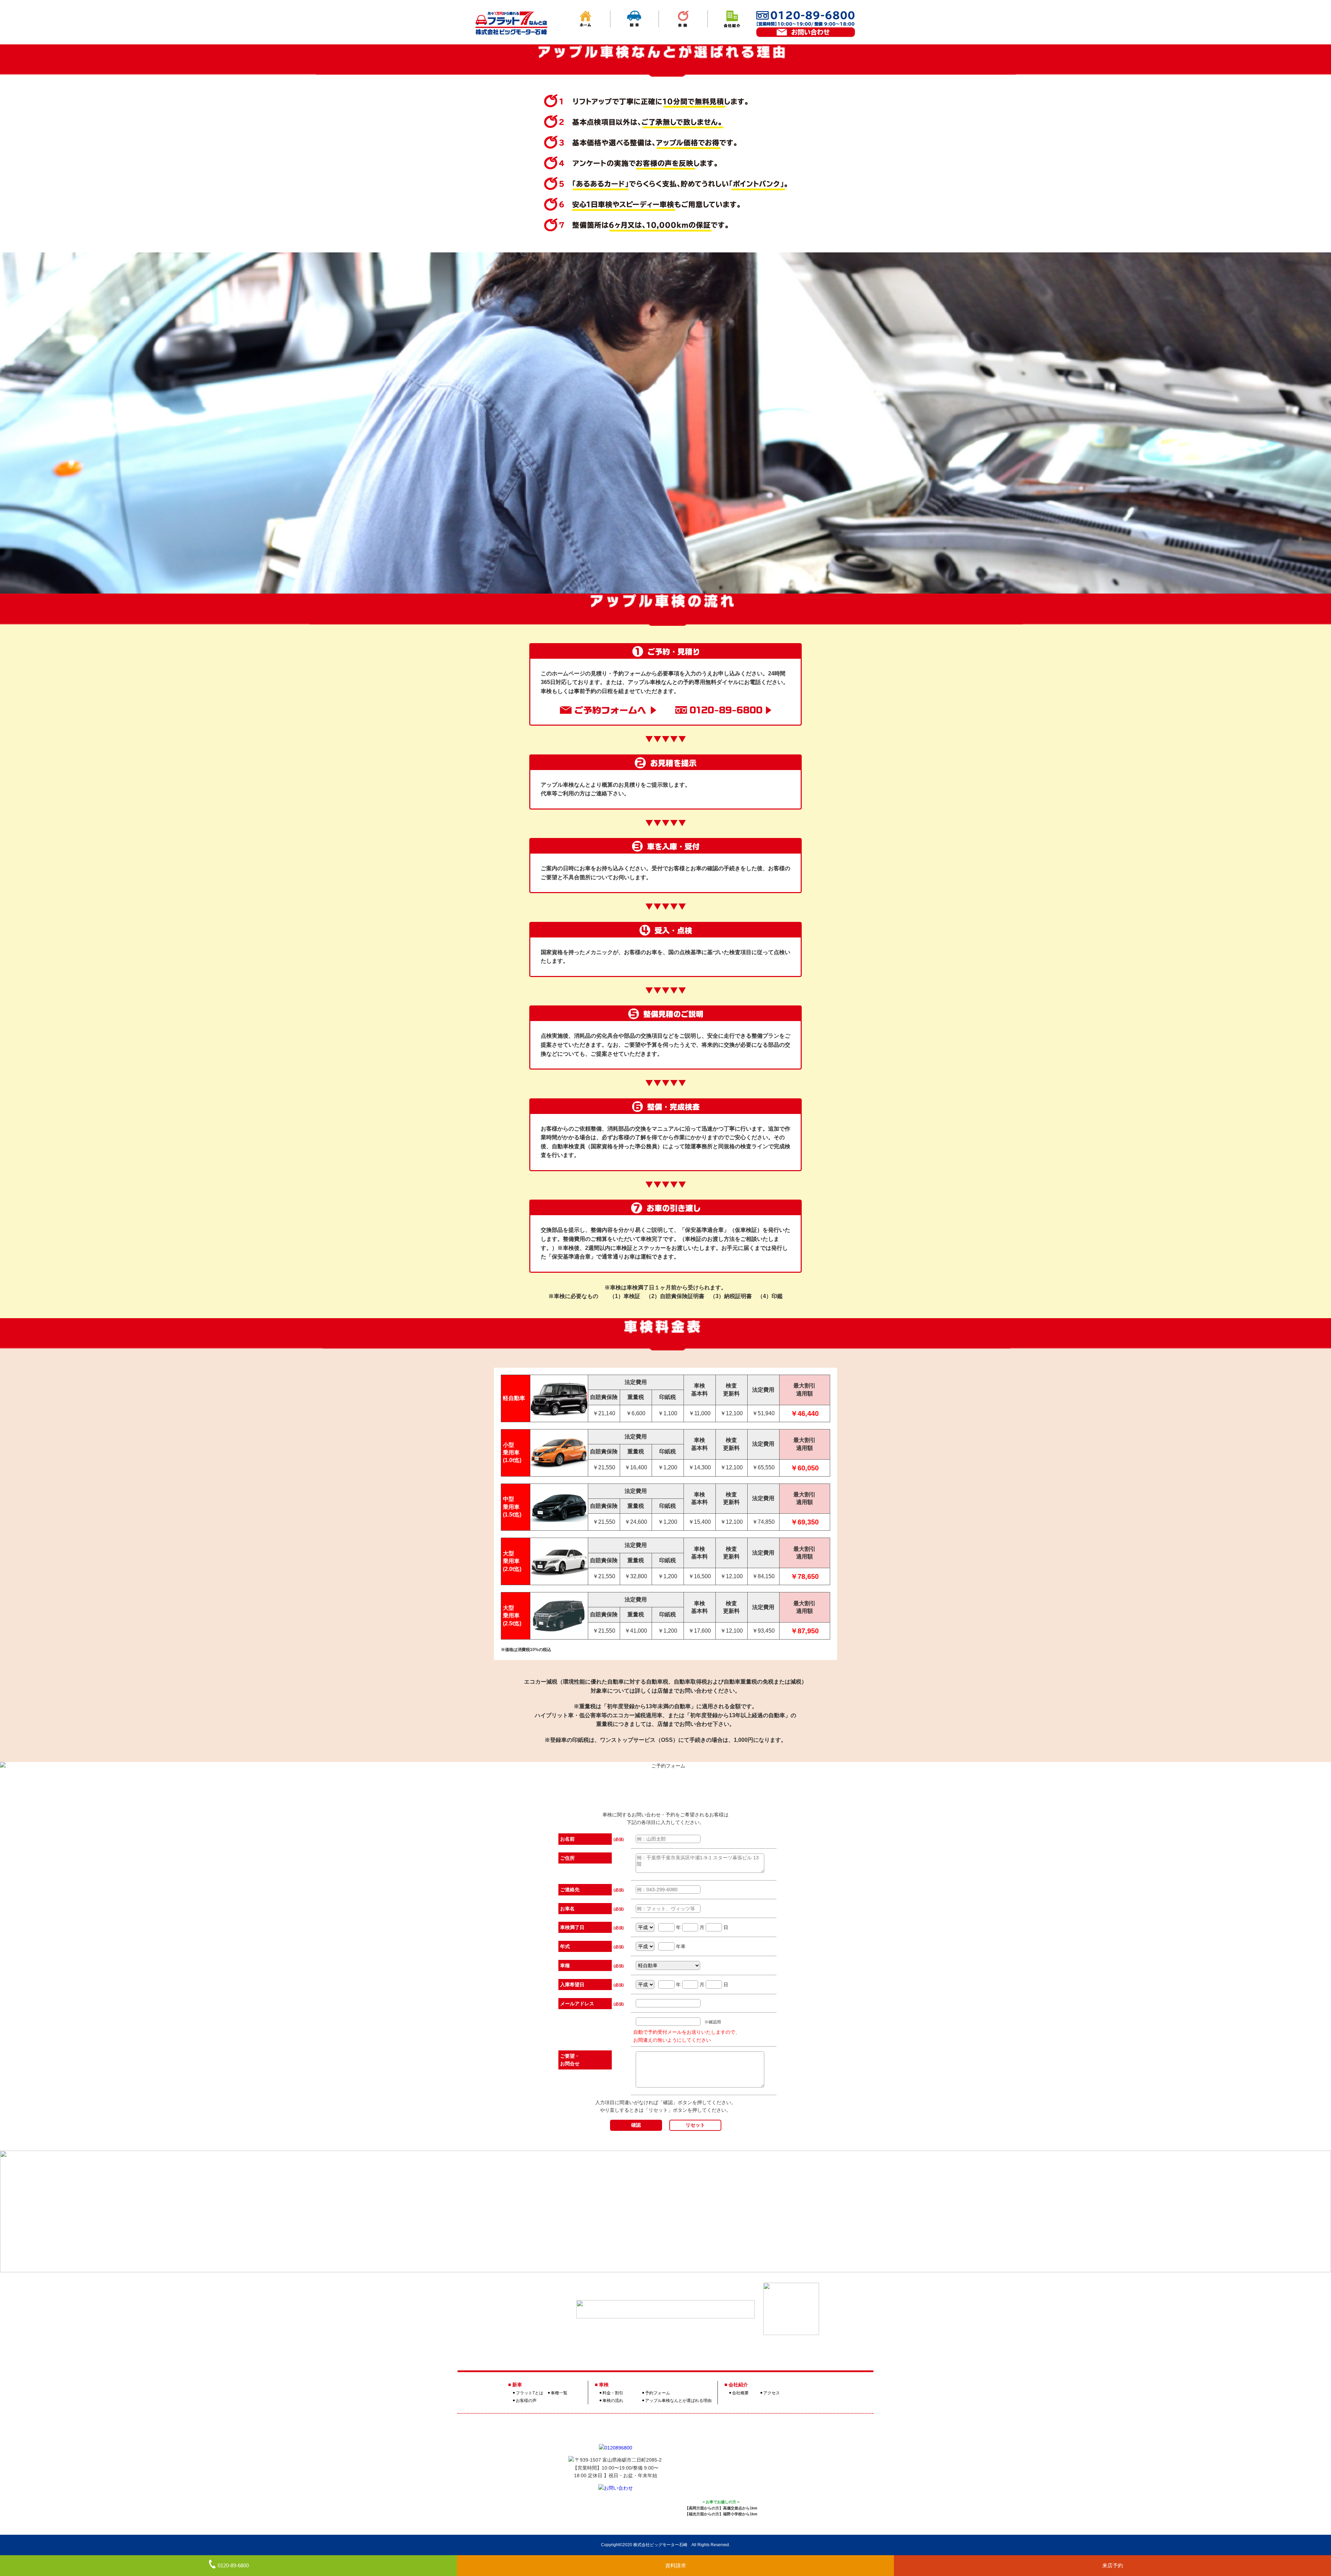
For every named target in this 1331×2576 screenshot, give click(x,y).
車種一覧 (559, 2393)
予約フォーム (658, 2393)
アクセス (772, 2393)
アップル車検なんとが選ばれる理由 (678, 2401)
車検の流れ (613, 2401)
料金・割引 (613, 2393)
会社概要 (740, 2393)
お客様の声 (526, 2401)
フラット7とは (529, 2393)
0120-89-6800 (233, 2565)
